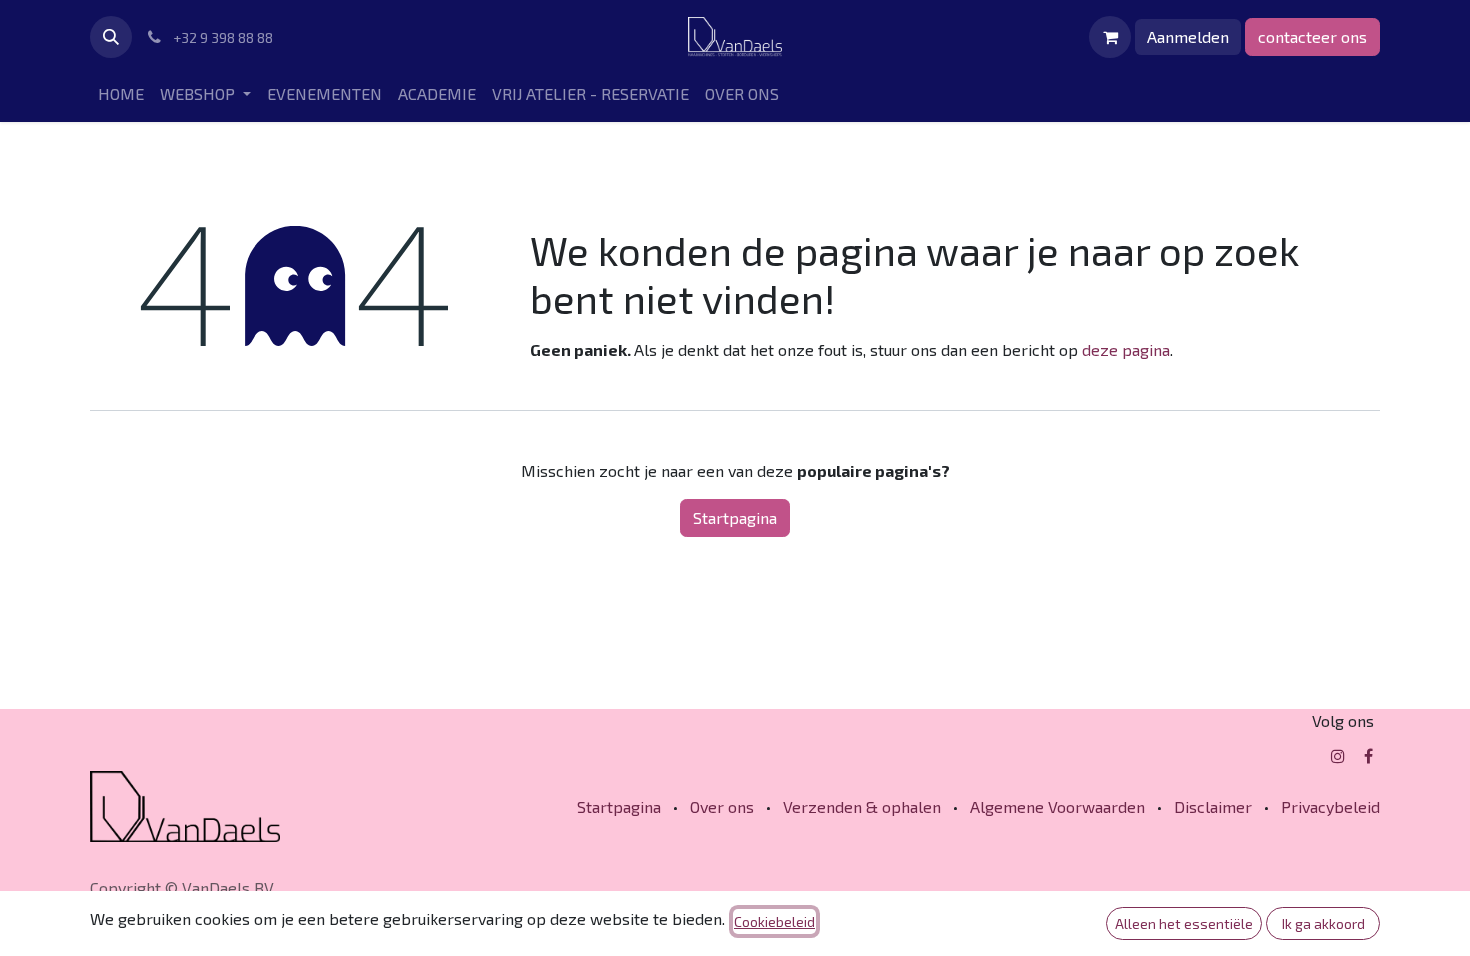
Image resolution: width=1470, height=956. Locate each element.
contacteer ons (1312, 36)
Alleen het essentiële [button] (1184, 923)
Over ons (722, 806)
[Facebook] (1368, 756)
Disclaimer (1213, 806)
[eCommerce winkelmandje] (1110, 37)
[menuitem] (121, 94)
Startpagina (735, 517)
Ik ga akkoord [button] (1323, 923)
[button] (111, 37)
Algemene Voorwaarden (1057, 806)
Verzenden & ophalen (862, 806)
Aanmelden (1188, 36)
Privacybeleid (1330, 806)
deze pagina (1126, 349)
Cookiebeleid (774, 921)
